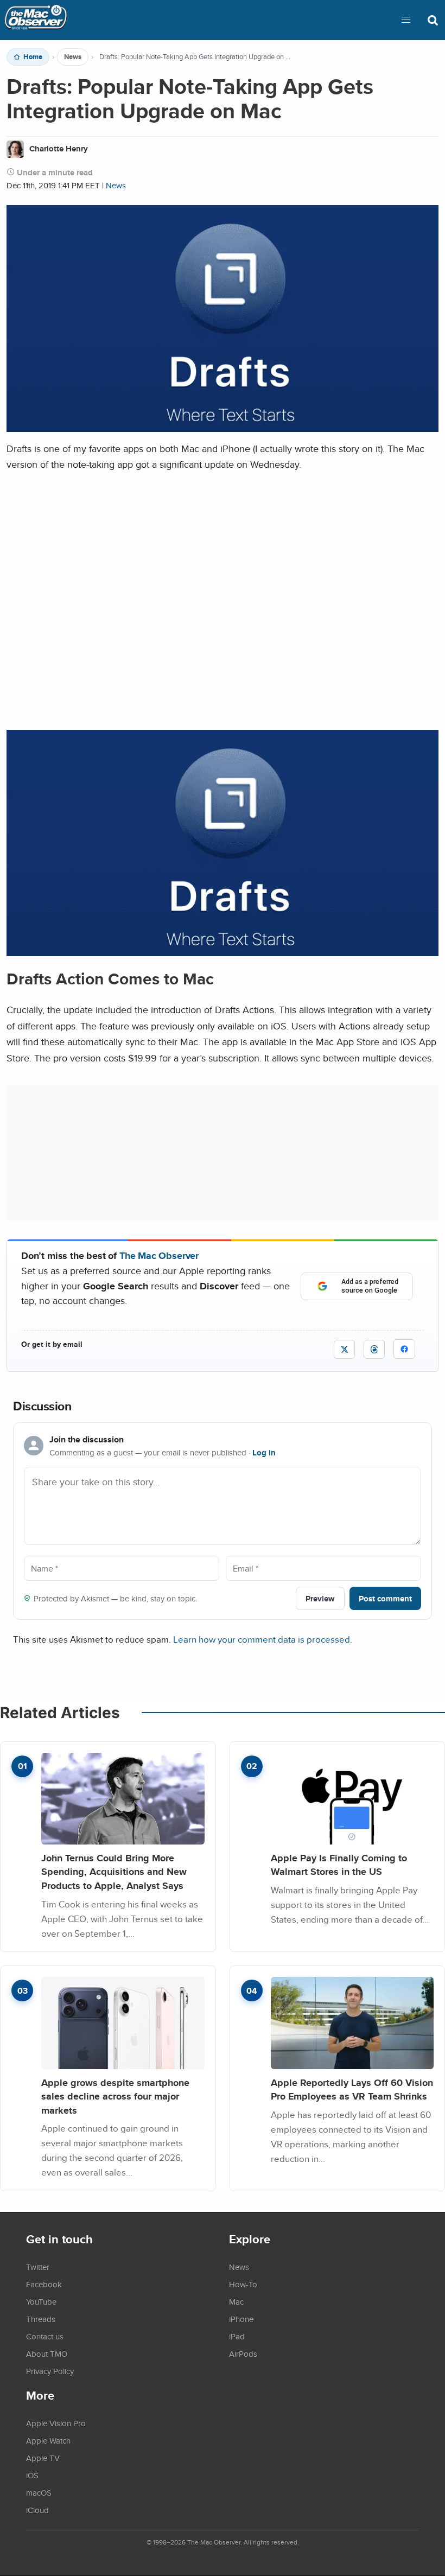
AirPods (243, 2354)
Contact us (45, 2336)
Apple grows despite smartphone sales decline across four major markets (115, 2096)
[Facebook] (404, 1349)
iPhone (241, 2319)
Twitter (38, 2267)
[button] (406, 20)
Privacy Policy (50, 2371)
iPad (237, 2336)
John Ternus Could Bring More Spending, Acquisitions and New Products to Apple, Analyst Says (114, 1872)
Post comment (385, 1598)
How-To (243, 2284)
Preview (320, 1598)
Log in (264, 1453)
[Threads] (374, 1349)
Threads (41, 2319)
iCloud (37, 2510)
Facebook (44, 2284)
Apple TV (43, 2458)
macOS (39, 2492)
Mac (236, 2301)
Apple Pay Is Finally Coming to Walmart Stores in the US (339, 1865)
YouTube (41, 2301)
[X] (344, 1349)
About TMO (47, 2354)
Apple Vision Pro (56, 2423)
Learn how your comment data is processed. (263, 1639)
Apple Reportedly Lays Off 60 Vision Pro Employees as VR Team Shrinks (352, 2090)
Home (33, 57)
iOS (32, 2475)
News (73, 57)
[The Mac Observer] (36, 20)
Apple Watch (48, 2440)
